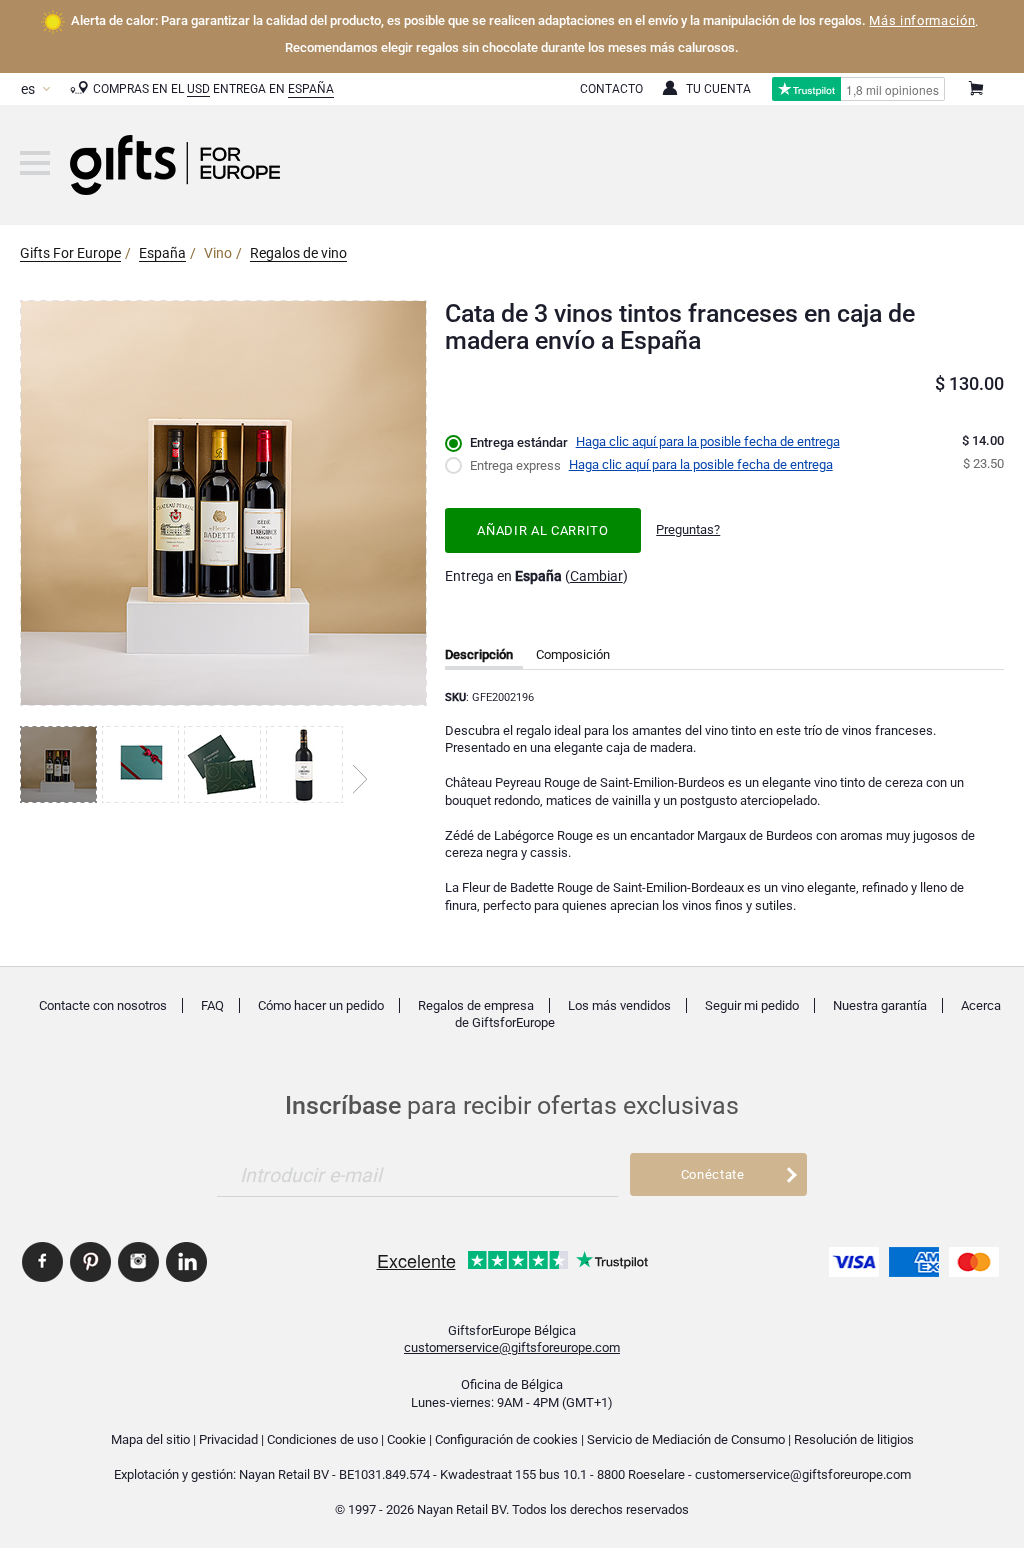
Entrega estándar (519, 442)
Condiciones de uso (322, 1439)
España (311, 89)
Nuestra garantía (880, 1005)
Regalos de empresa (476, 1005)
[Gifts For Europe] (35, 163)
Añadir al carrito (542, 530)
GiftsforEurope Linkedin (186, 1262)
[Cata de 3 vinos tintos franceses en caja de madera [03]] (225, 764)
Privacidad (228, 1439)
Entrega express (515, 465)
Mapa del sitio (150, 1439)
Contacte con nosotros (103, 1005)
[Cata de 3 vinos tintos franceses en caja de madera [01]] (61, 764)
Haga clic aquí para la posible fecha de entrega (708, 441)
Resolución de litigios (854, 1439)
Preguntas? (688, 529)
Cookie (406, 1439)
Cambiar (596, 576)
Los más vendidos (619, 1005)
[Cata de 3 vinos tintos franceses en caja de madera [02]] (143, 764)
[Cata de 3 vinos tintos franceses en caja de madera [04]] (307, 764)
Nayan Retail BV (284, 1474)
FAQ (212, 1005)
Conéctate (713, 1174)
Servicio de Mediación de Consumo (686, 1439)
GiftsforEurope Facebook (42, 1262)
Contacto (611, 89)
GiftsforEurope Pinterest (90, 1262)
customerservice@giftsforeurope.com (512, 1347)
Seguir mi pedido (752, 1005)
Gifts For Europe (70, 253)
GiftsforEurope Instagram (138, 1262)
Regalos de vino (298, 253)
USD (198, 89)
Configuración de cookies (506, 1439)
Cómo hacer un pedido (321, 1005)
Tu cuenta (718, 89)
